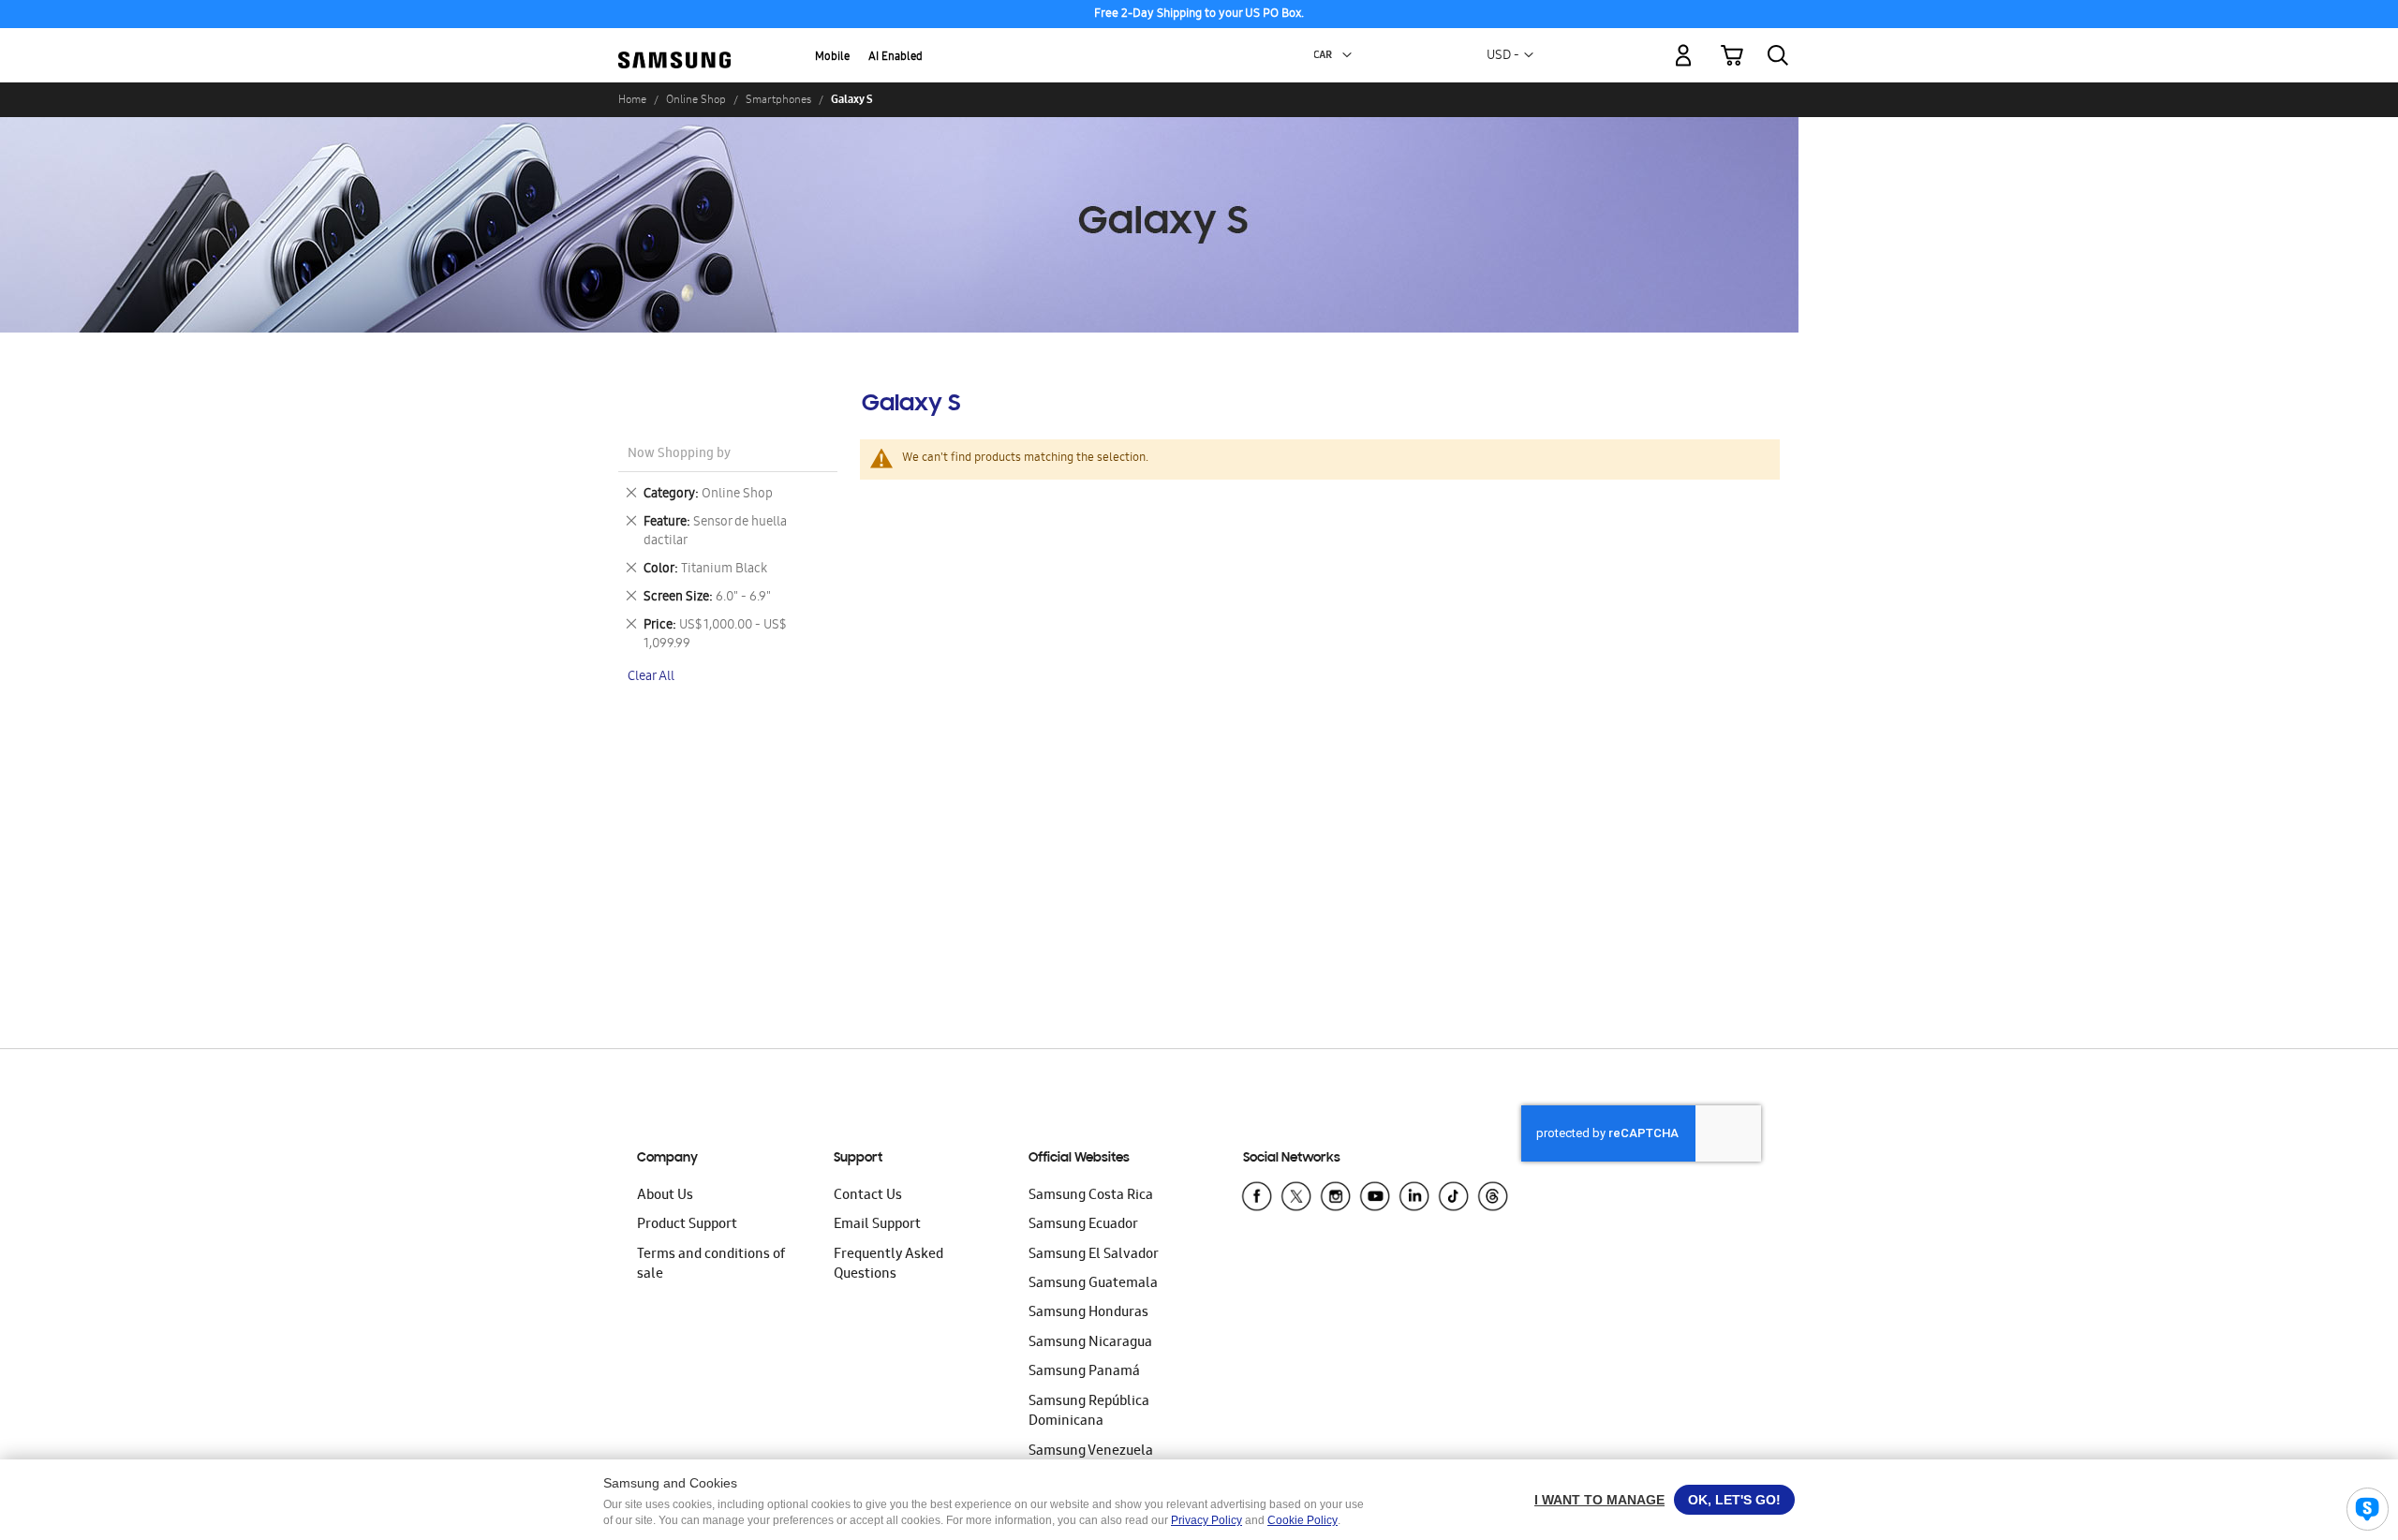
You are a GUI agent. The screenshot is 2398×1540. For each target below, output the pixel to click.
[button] (1347, 55)
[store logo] (674, 44)
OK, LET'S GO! (1734, 1500)
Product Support (687, 1225)
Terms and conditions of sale (711, 1265)
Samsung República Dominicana (1089, 1412)
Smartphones (778, 99)
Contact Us (868, 1196)
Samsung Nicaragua (1090, 1343)
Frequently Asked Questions (888, 1265)
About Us (665, 1196)
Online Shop (696, 99)
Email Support (877, 1225)
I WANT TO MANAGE (1599, 1500)
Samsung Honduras (1088, 1313)
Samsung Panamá (1084, 1372)
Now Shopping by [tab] (679, 455)
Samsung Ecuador (1083, 1225)
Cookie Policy (1303, 1520)
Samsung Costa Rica (1091, 1196)
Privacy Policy (1206, 1520)
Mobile (832, 58)
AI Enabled (896, 58)
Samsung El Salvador (1094, 1255)
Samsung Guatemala (1093, 1284)
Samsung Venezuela (1091, 1452)
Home (632, 99)
